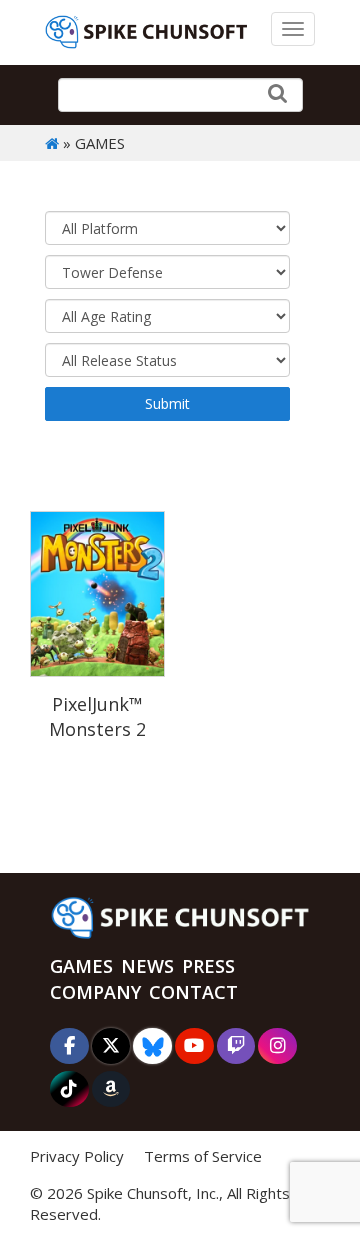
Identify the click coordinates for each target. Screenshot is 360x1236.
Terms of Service (203, 1156)
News (147, 966)
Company (95, 992)
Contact (193, 992)
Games (81, 966)
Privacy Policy (77, 1156)
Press (208, 966)
